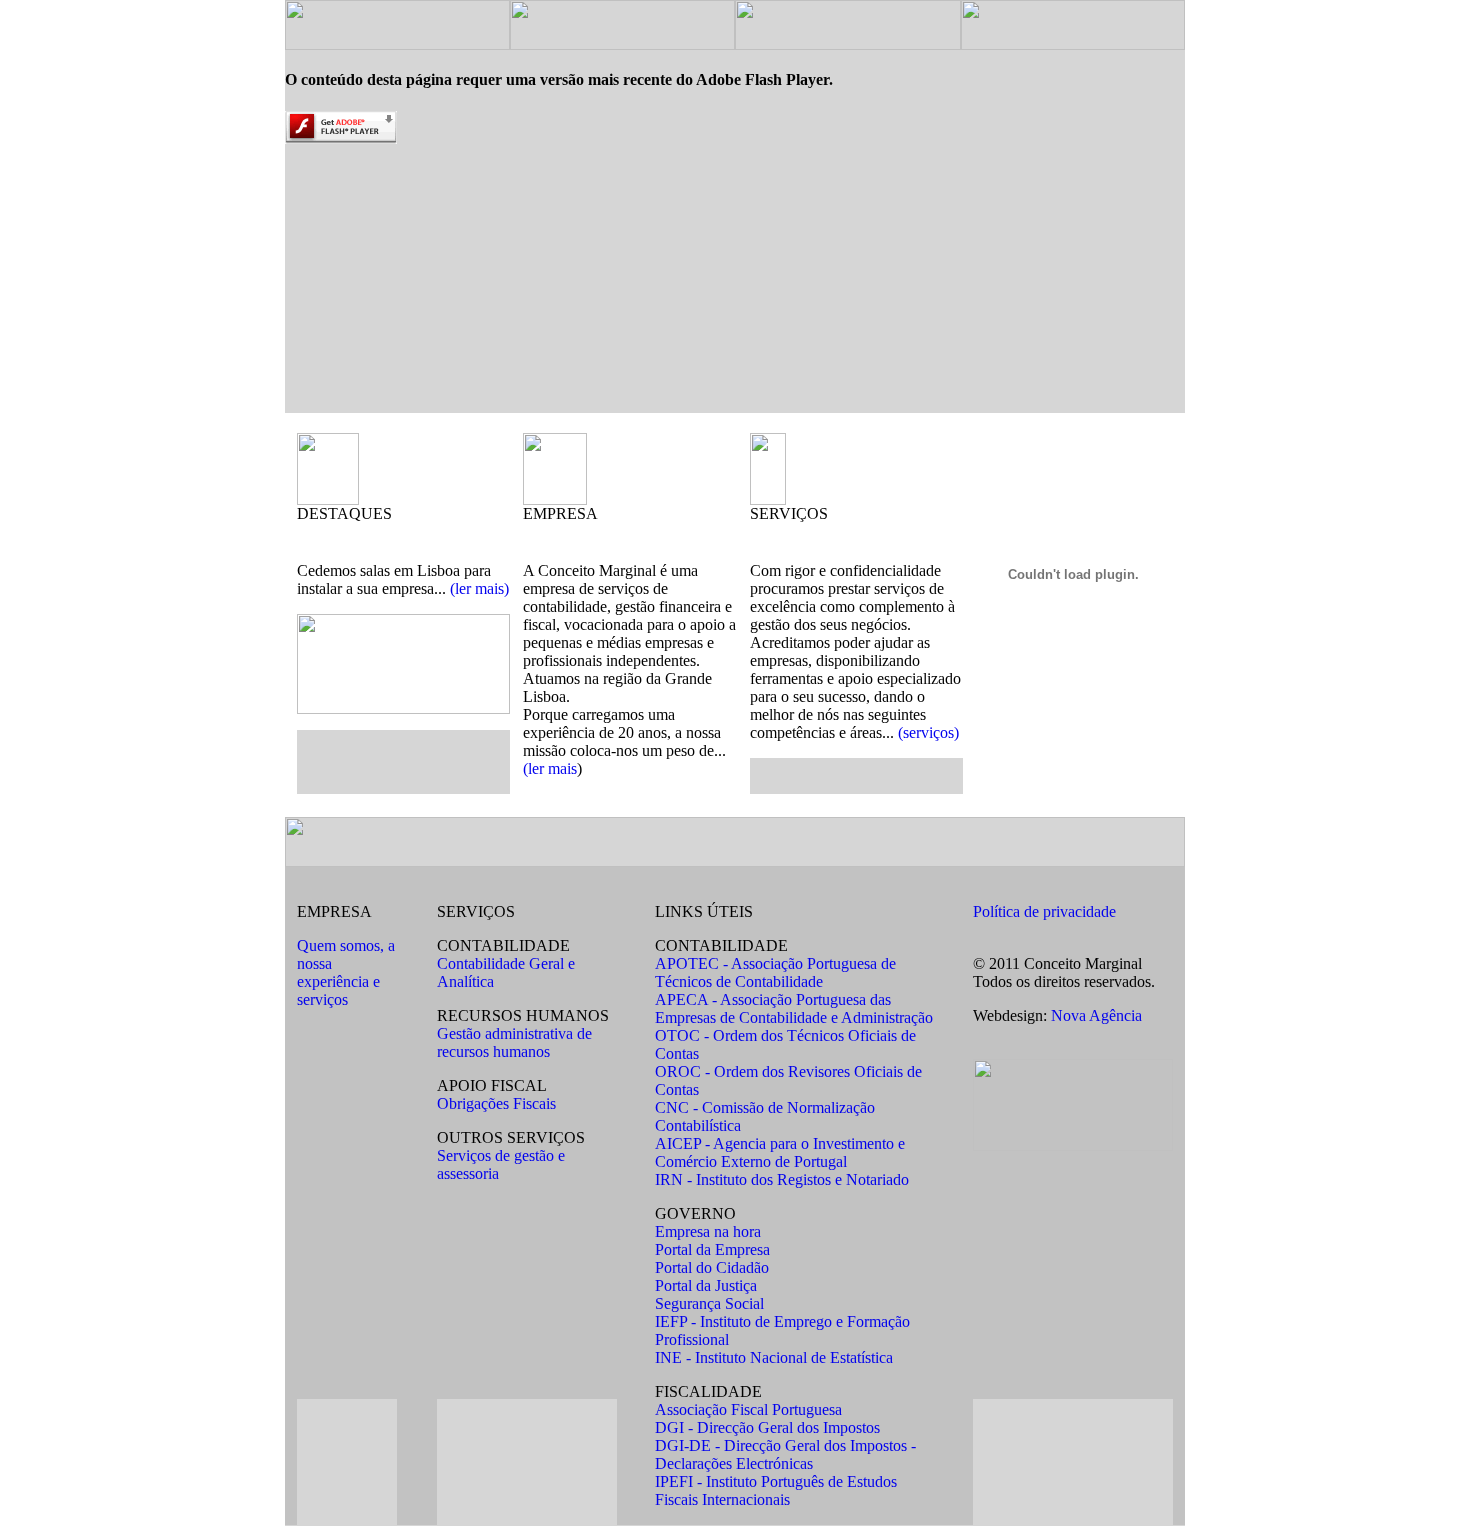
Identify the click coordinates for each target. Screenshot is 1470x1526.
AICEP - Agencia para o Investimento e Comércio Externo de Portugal (780, 1152)
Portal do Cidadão (712, 1267)
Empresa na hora (708, 1231)
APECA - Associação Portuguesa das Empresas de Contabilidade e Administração (794, 1008)
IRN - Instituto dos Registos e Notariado (782, 1179)
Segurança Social (709, 1303)
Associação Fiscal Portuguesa (748, 1409)
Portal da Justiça (706, 1285)
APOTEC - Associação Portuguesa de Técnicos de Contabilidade (775, 972)
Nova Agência (1096, 1015)
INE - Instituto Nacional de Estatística (774, 1357)
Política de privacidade (1044, 911)
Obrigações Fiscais (496, 1103)
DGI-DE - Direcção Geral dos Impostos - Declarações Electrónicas (785, 1454)
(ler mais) (479, 588)
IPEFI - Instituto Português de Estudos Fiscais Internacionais (776, 1490)
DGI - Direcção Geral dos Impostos (767, 1427)
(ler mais (550, 768)
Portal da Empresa (712, 1249)
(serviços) (928, 732)
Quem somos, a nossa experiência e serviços (346, 972)
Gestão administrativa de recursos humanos (514, 1042)
